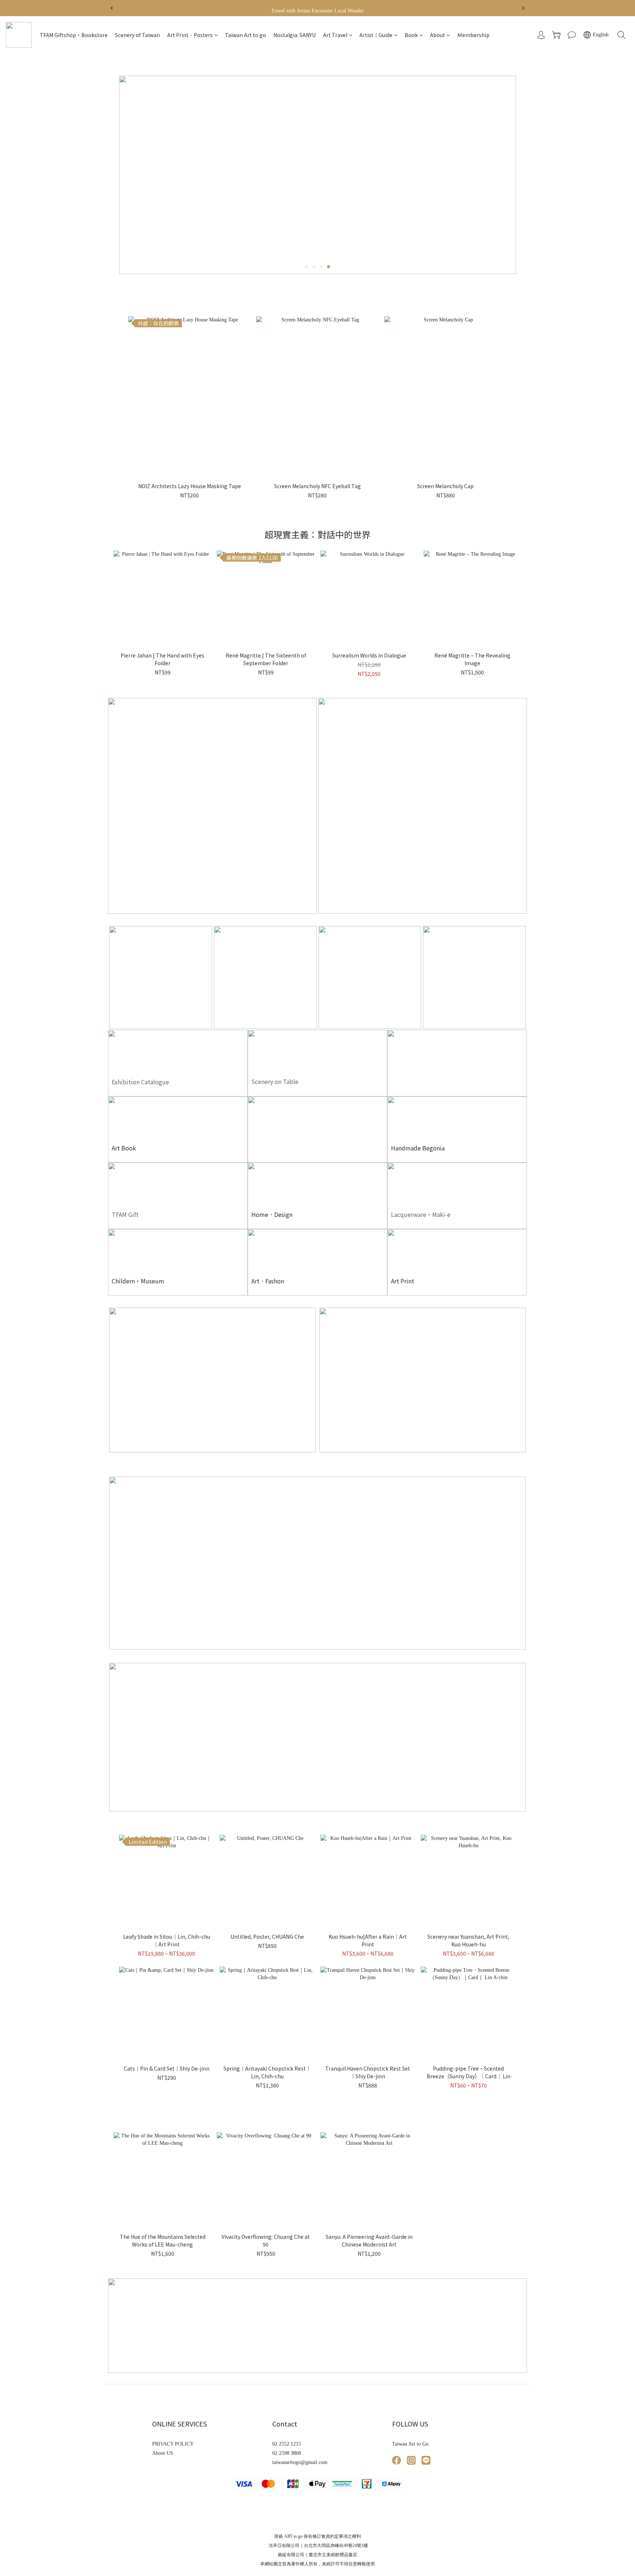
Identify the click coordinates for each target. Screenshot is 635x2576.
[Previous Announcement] (112, 8)
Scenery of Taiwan (137, 35)
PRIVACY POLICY (173, 2444)
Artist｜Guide (376, 35)
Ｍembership (473, 35)
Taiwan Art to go (245, 35)
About (437, 35)
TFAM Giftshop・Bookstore (74, 35)
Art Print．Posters (190, 35)
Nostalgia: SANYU (295, 35)
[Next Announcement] (523, 8)
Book (411, 35)
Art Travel (335, 35)
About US (163, 2453)
